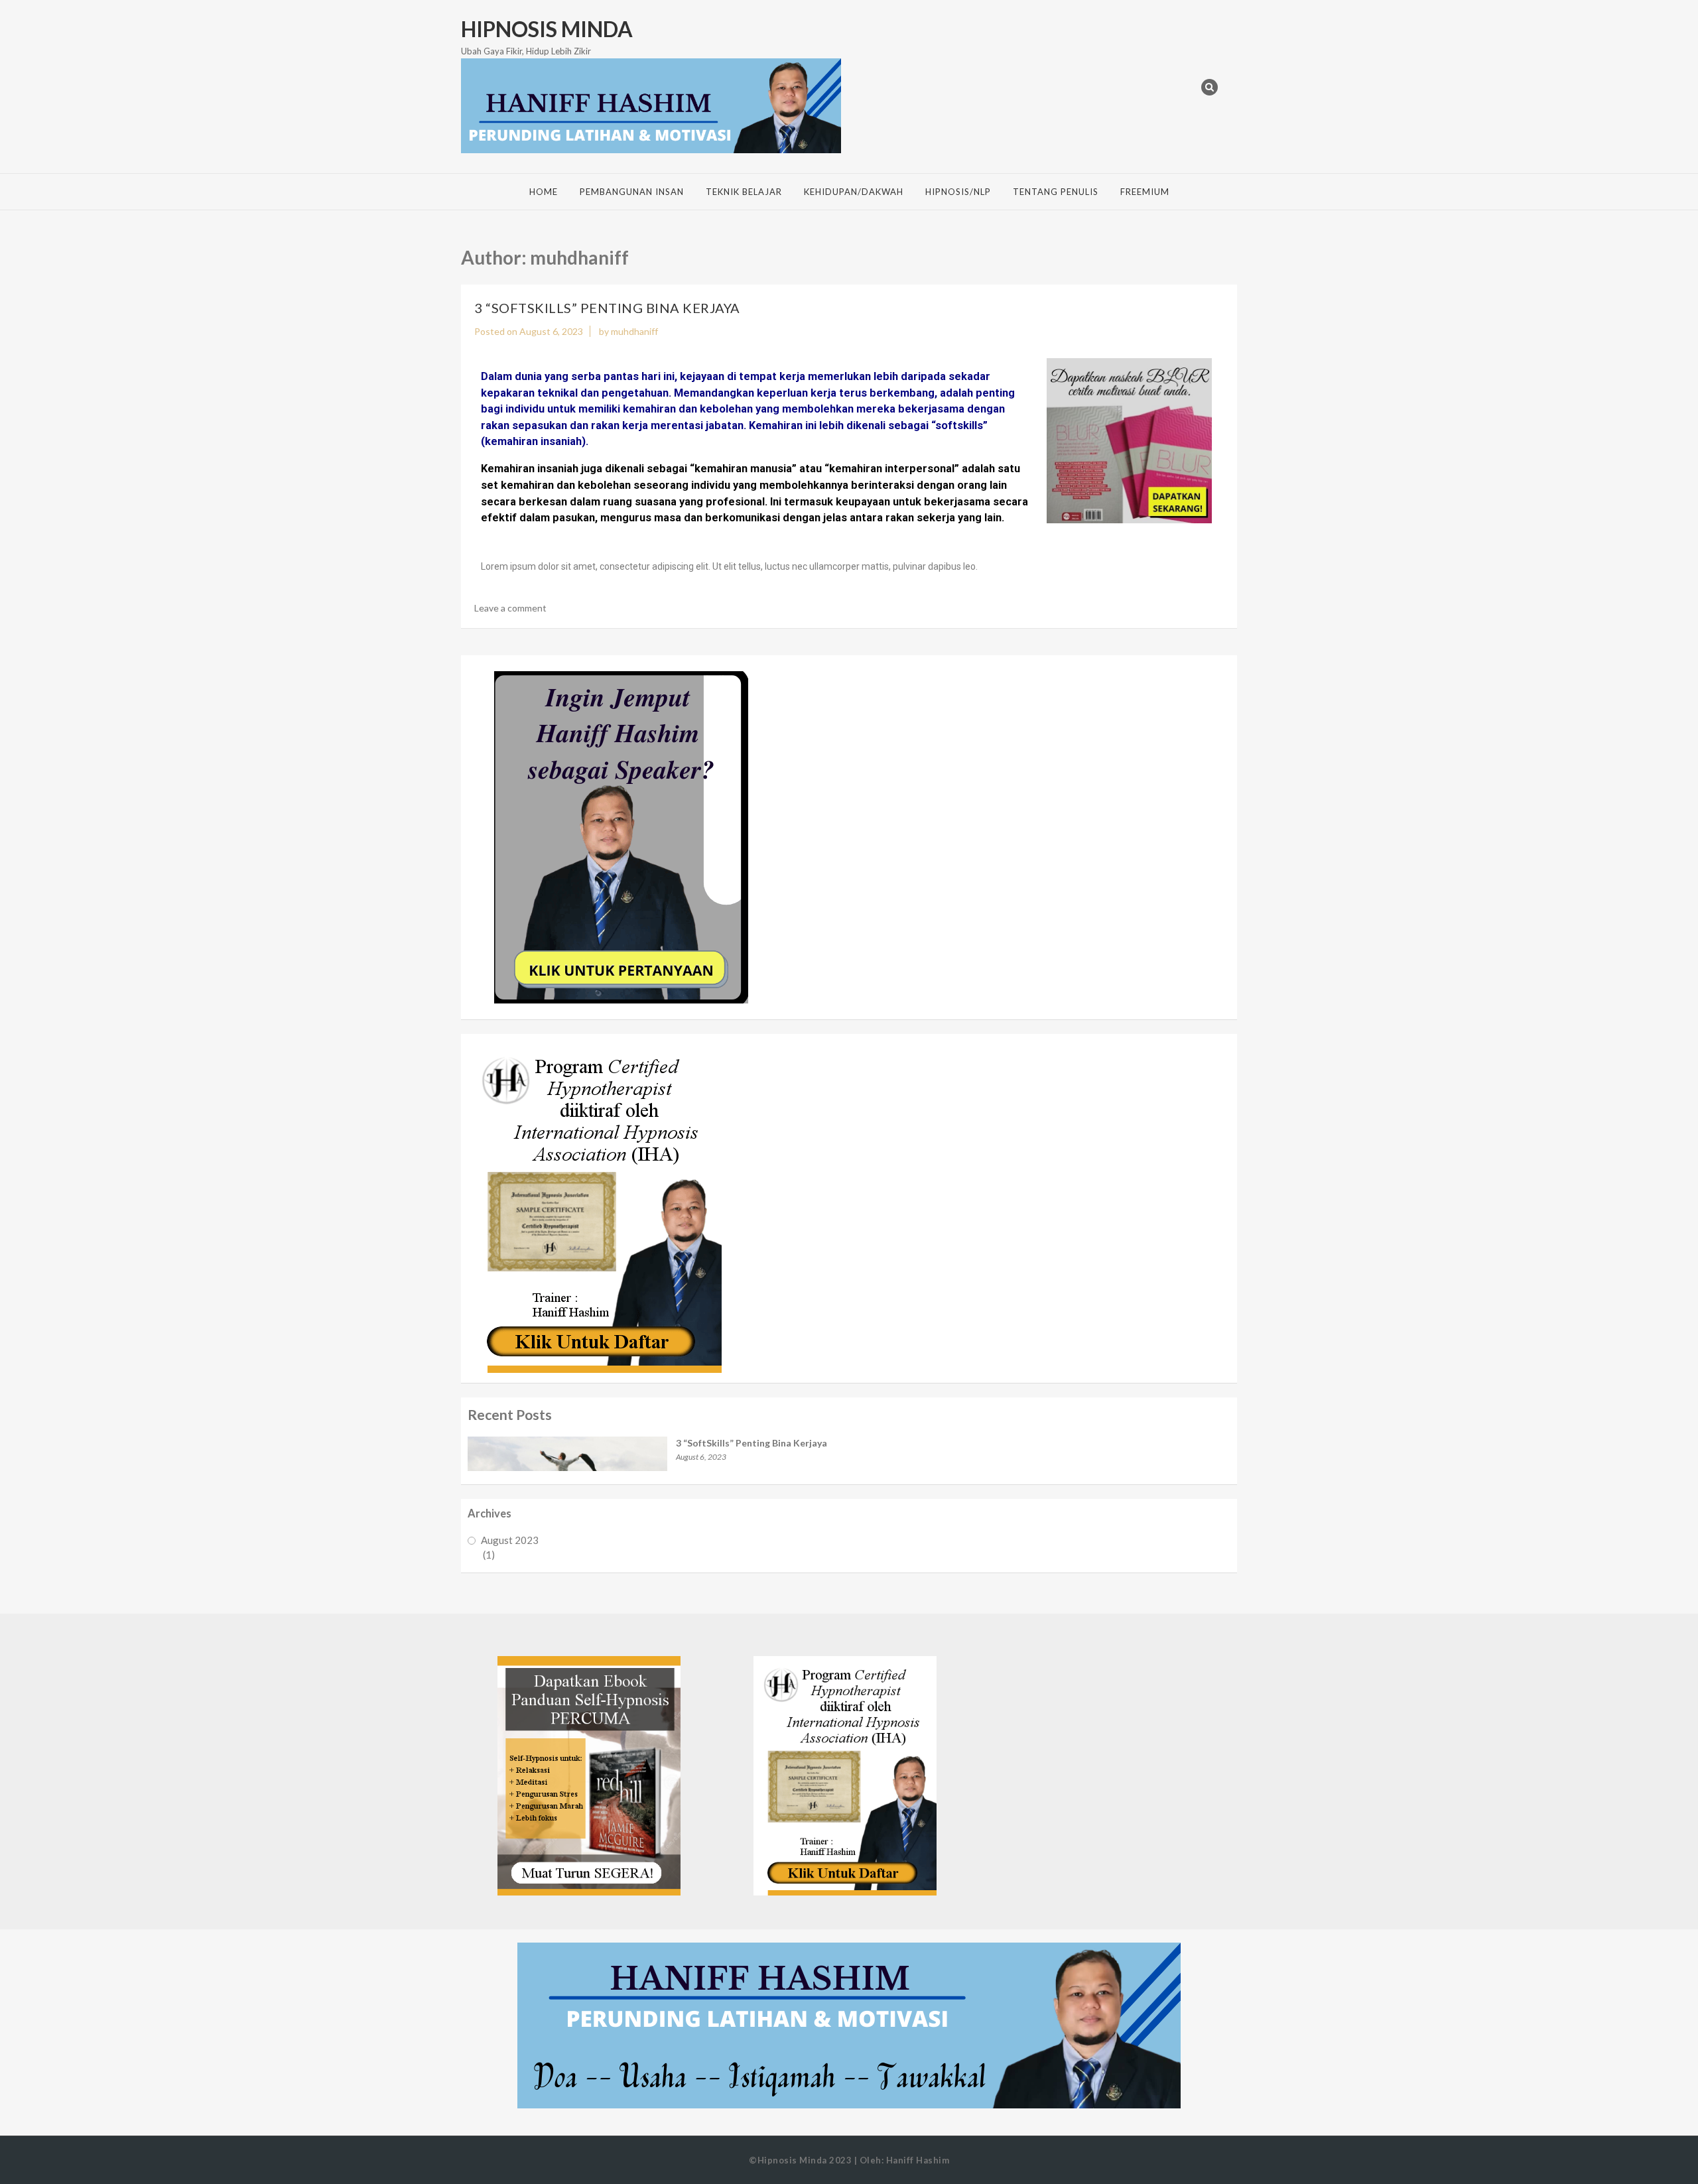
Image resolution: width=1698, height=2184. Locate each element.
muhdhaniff (634, 331)
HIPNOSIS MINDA (547, 29)
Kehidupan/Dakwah (854, 192)
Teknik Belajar (744, 192)
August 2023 (510, 1540)
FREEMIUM (1145, 192)
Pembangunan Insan (632, 192)
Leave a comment (510, 608)
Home (544, 192)
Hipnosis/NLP (958, 192)
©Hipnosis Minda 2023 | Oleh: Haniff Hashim (849, 2160)
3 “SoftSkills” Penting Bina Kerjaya (607, 308)
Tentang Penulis (1056, 192)
